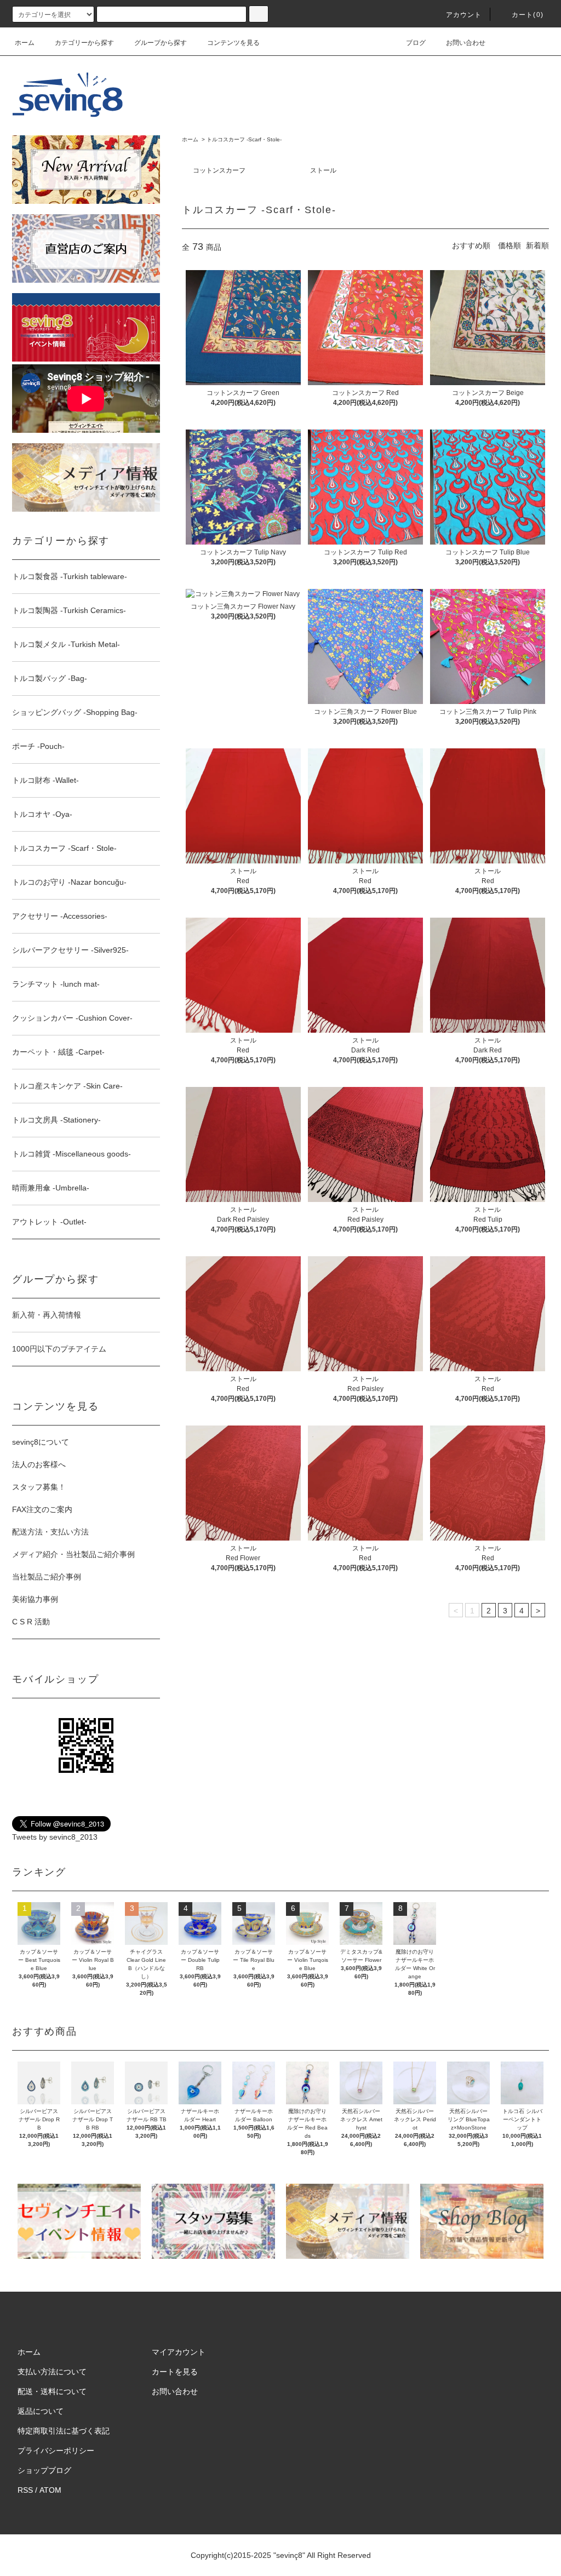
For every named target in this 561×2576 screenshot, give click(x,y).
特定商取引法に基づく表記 (64, 2431)
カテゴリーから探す (84, 43)
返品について (41, 2411)
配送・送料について (52, 2391)
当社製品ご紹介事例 (47, 1577)
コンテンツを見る (233, 43)
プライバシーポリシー (56, 2451)
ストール (323, 170)
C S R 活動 (31, 1622)
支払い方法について (52, 2372)
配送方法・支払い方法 (50, 1532)
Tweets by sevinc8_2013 (55, 1837)
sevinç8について (41, 1442)
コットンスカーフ (219, 170)
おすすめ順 (471, 245)
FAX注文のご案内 (42, 1509)
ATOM (50, 2490)
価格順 (510, 245)
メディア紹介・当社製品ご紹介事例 (73, 1554)
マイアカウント (179, 2352)
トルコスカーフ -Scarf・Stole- (244, 139)
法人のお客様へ (39, 1464)
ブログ (416, 43)
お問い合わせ (466, 43)
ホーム (25, 43)
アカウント (464, 15)
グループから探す (161, 43)
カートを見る (175, 2372)
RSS (25, 2490)
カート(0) (528, 15)
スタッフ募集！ (39, 1487)
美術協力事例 (35, 1599)
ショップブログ (44, 2470)
